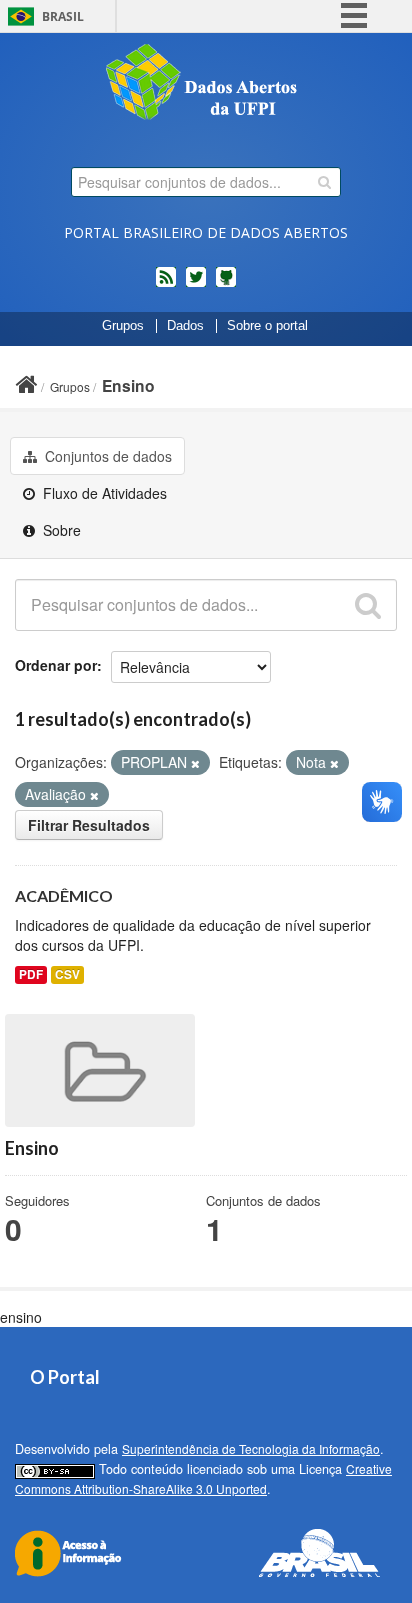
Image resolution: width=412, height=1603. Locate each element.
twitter (196, 285)
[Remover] (195, 763)
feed (166, 285)
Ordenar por (56, 665)
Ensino (128, 385)
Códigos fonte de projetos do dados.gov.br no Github (226, 285)
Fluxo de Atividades (103, 493)
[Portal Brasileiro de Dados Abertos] (206, 84)
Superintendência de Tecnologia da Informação (251, 1448)
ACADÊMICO (64, 895)
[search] (324, 182)
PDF (31, 974)
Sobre (60, 530)
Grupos (123, 326)
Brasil (63, 16)
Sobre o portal (267, 326)
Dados (185, 326)
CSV (67, 974)
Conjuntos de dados (106, 456)
